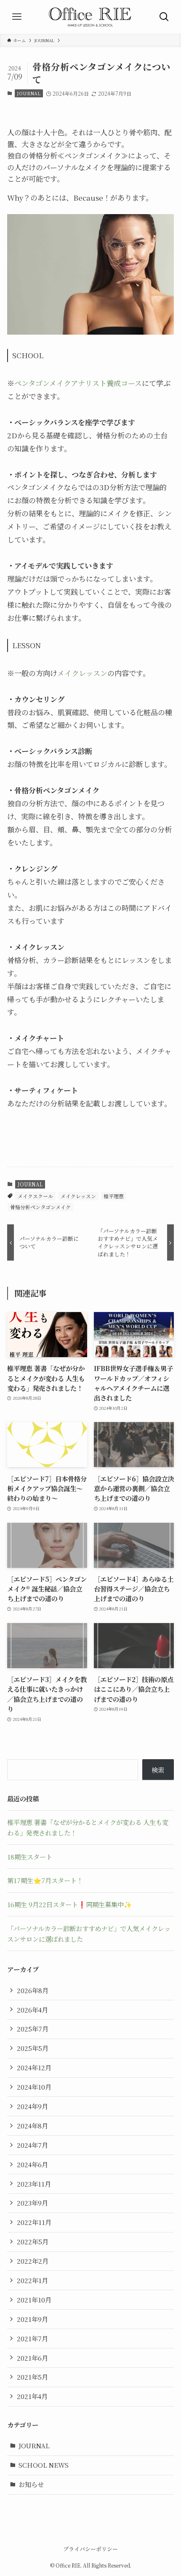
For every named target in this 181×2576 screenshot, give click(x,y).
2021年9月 (32, 2319)
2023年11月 (34, 2184)
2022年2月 (33, 2261)
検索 (158, 1770)
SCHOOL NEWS (44, 2465)
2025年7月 (33, 2029)
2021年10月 (34, 2300)
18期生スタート (30, 1857)
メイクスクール (35, 1196)
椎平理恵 (114, 1196)
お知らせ (31, 2484)
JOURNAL (29, 93)
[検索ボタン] (164, 17)
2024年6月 (32, 2164)
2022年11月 (34, 2222)
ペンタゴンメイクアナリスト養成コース (78, 383)
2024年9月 (32, 2106)
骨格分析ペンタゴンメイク (40, 1207)
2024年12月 (34, 2067)
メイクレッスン (82, 673)
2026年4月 (32, 2010)
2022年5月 (33, 2241)
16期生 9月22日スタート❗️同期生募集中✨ (69, 1904)
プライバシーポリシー (90, 2549)
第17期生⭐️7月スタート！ (45, 1880)
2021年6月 (32, 2358)
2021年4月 (32, 2396)
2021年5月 (32, 2377)
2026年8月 (33, 1990)
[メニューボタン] (17, 17)
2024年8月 (32, 2125)
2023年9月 (32, 2203)
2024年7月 (32, 2145)
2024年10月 (34, 2087)
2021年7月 (32, 2338)
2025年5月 (33, 2048)
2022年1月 (32, 2280)
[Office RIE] (90, 17)
